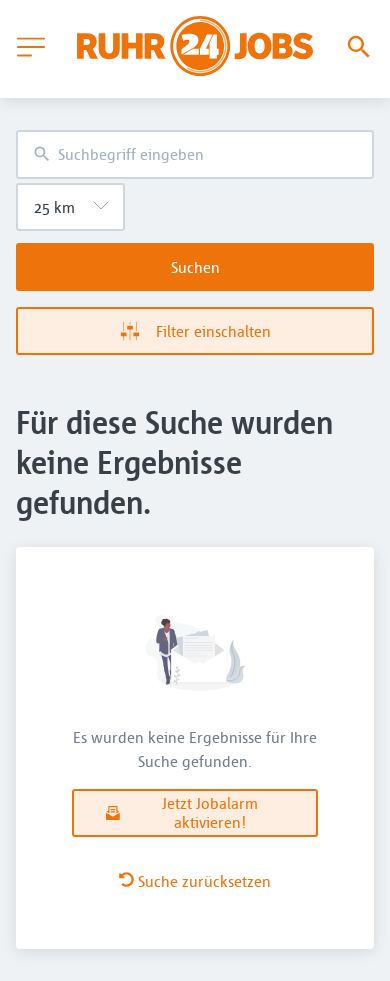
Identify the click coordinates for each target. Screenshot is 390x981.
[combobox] (195, 154)
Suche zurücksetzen (204, 881)
